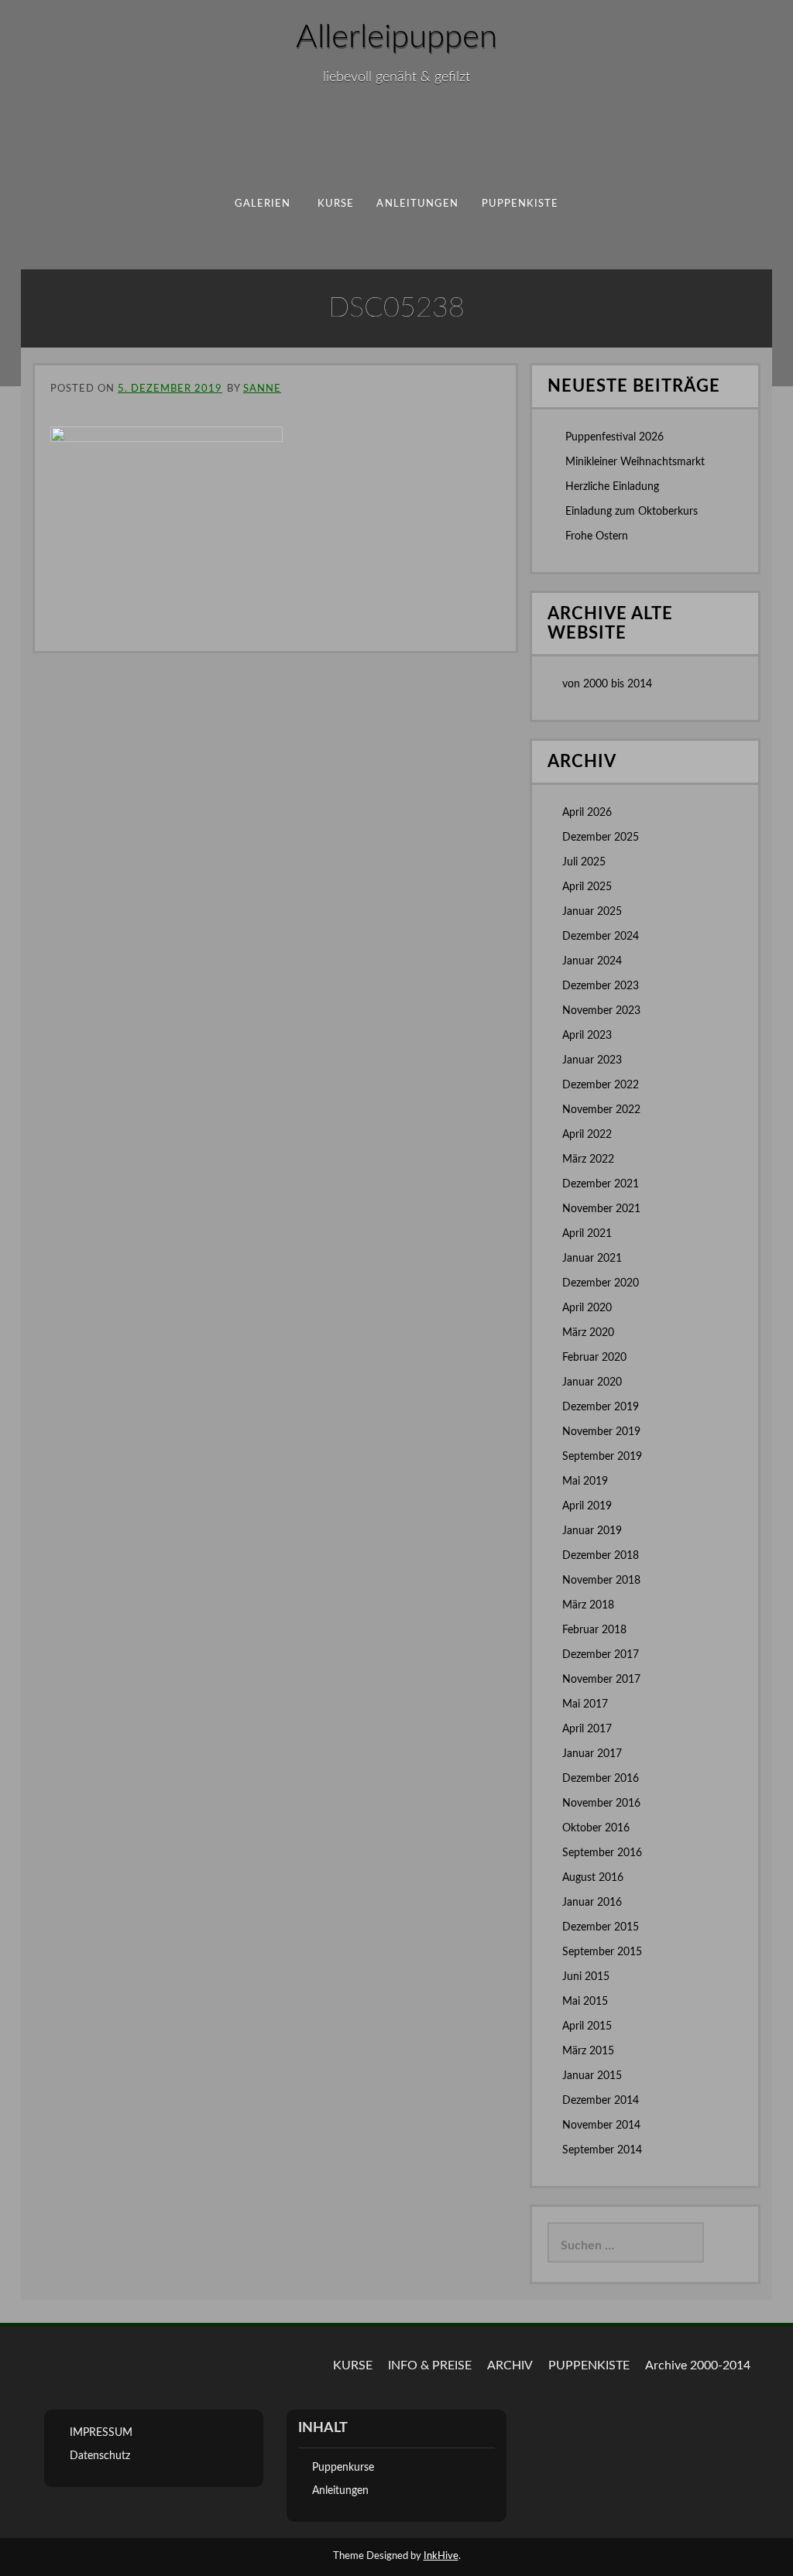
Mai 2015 (585, 2002)
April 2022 (587, 1135)
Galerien (263, 204)
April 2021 (587, 1234)
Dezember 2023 (601, 986)
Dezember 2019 (601, 1407)
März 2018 (588, 1605)
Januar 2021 (592, 1259)
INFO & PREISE (430, 2365)
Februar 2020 (594, 1358)
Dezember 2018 (601, 1556)
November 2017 (601, 1680)
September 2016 (602, 1853)
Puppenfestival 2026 (614, 437)
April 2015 (587, 2026)
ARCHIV (510, 2365)
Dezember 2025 (601, 838)
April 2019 (587, 1506)
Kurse (336, 204)
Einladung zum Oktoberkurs (632, 512)
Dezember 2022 (601, 1085)
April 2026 (587, 813)
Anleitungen (417, 204)
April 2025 (587, 887)
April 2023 (587, 1036)
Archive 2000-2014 (698, 2365)
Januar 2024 (592, 961)
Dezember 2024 (601, 937)
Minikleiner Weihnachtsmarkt (635, 462)
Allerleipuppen (396, 37)
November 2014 (601, 2126)
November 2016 (601, 1804)
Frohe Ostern (597, 536)
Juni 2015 (586, 1977)
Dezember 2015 (601, 1927)
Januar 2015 (592, 2076)
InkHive (441, 2556)
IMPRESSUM (101, 2433)
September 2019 (602, 1457)
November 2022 (601, 1110)
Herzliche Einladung (612, 487)
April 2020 (587, 1308)
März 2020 (588, 1333)
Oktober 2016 (596, 1828)
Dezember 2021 (601, 1184)
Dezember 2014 (601, 2101)
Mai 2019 (585, 1482)
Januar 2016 (592, 1903)
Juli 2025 (584, 862)
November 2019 (601, 1432)
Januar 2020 (592, 1382)
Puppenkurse (343, 2468)
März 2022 (588, 1160)
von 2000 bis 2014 (607, 684)
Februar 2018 (594, 1630)
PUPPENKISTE (520, 204)
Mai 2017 (585, 1704)
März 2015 (588, 2051)
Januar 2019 (592, 1531)
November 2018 (601, 1581)
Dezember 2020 (601, 1283)
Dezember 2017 (601, 1655)
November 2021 (601, 1209)
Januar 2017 (592, 1754)
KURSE (353, 2365)
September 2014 (602, 2150)
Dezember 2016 (601, 1779)
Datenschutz (100, 2456)
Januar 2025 (592, 912)
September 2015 (602, 1952)
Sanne (262, 389)
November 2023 (601, 1011)
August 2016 (593, 1878)
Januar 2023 (592, 1060)
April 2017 (587, 1729)
